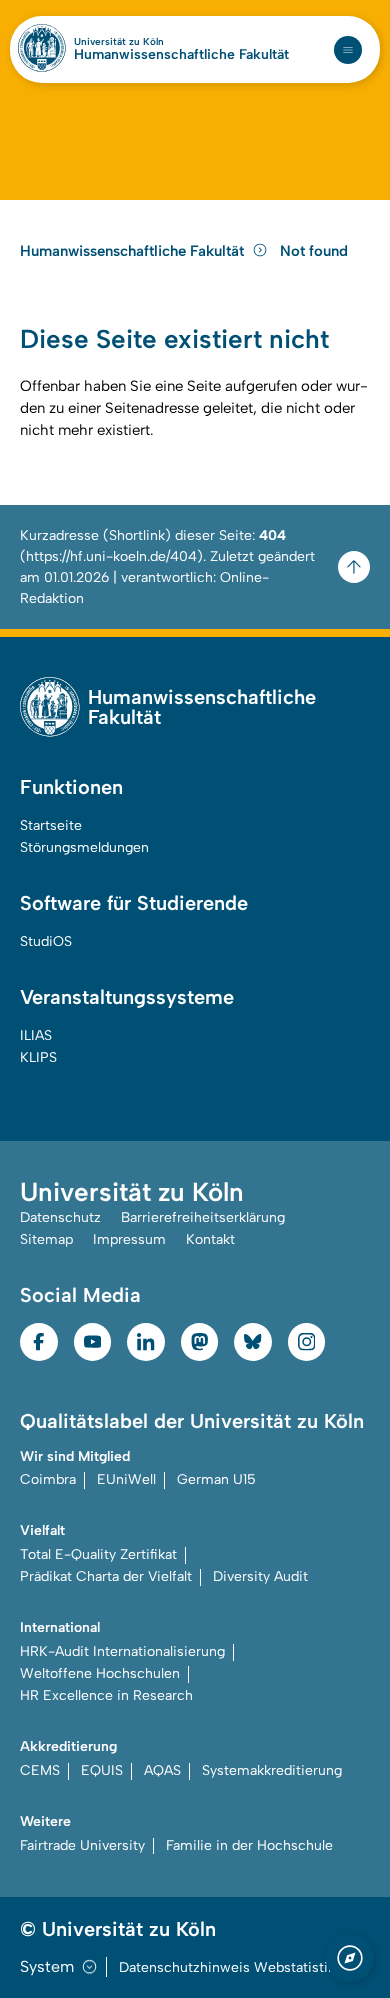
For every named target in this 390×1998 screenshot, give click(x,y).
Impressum (129, 1239)
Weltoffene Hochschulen (100, 1673)
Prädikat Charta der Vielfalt (106, 1576)
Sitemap (46, 1239)
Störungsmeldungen (84, 847)
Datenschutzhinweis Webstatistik (227, 1967)
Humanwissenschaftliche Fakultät (181, 55)
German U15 (216, 1479)
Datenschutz (60, 1217)
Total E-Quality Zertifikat (98, 1554)
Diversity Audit (260, 1576)
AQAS (162, 1770)
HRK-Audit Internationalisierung (122, 1651)
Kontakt (210, 1239)
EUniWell (126, 1479)
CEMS (40, 1770)
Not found (314, 251)
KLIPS (38, 1057)
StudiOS (46, 941)
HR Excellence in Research (106, 1695)
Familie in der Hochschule (249, 1845)
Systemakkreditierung (272, 1770)
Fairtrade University (82, 1845)
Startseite (51, 825)
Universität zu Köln (119, 42)
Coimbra (48, 1479)
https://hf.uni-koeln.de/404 (111, 556)
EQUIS (102, 1770)
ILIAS (36, 1035)
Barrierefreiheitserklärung (203, 1217)
